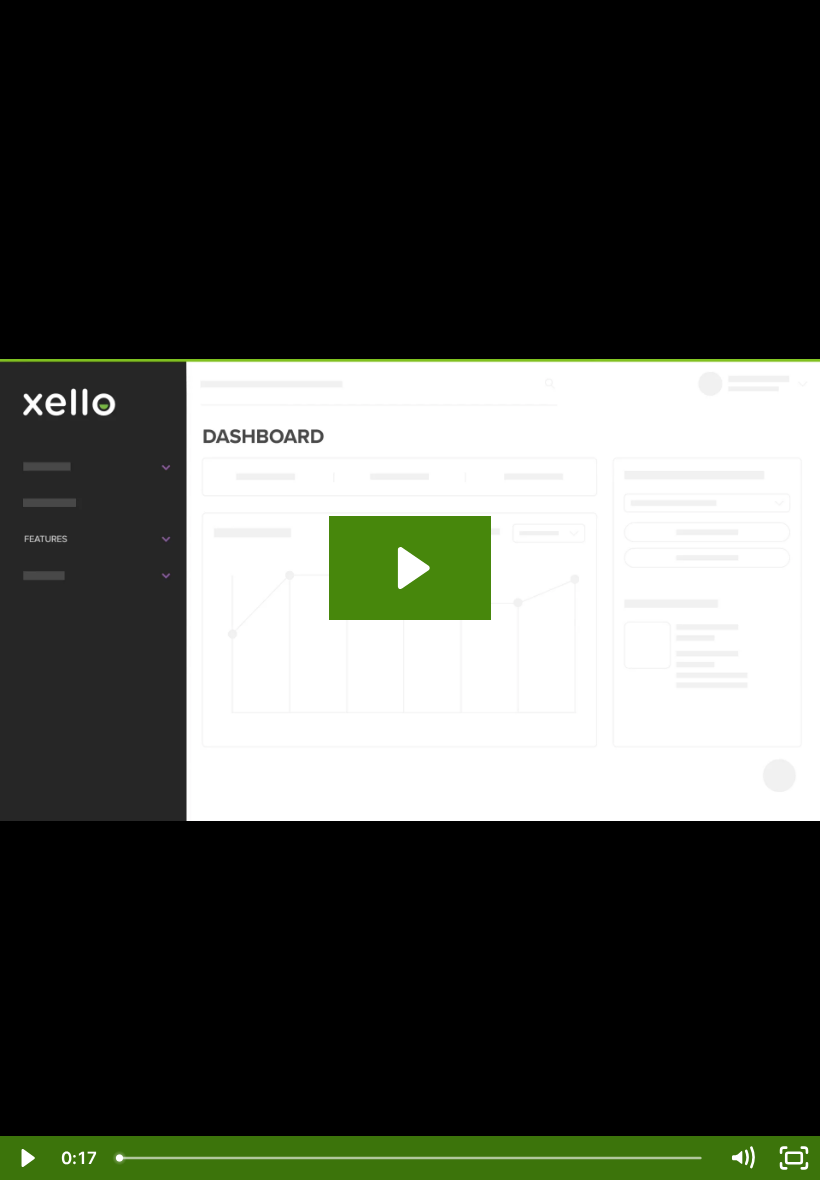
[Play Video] (26, 1158)
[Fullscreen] (794, 1158)
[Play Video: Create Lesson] (410, 568)
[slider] (411, 1158)
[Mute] (742, 1158)
